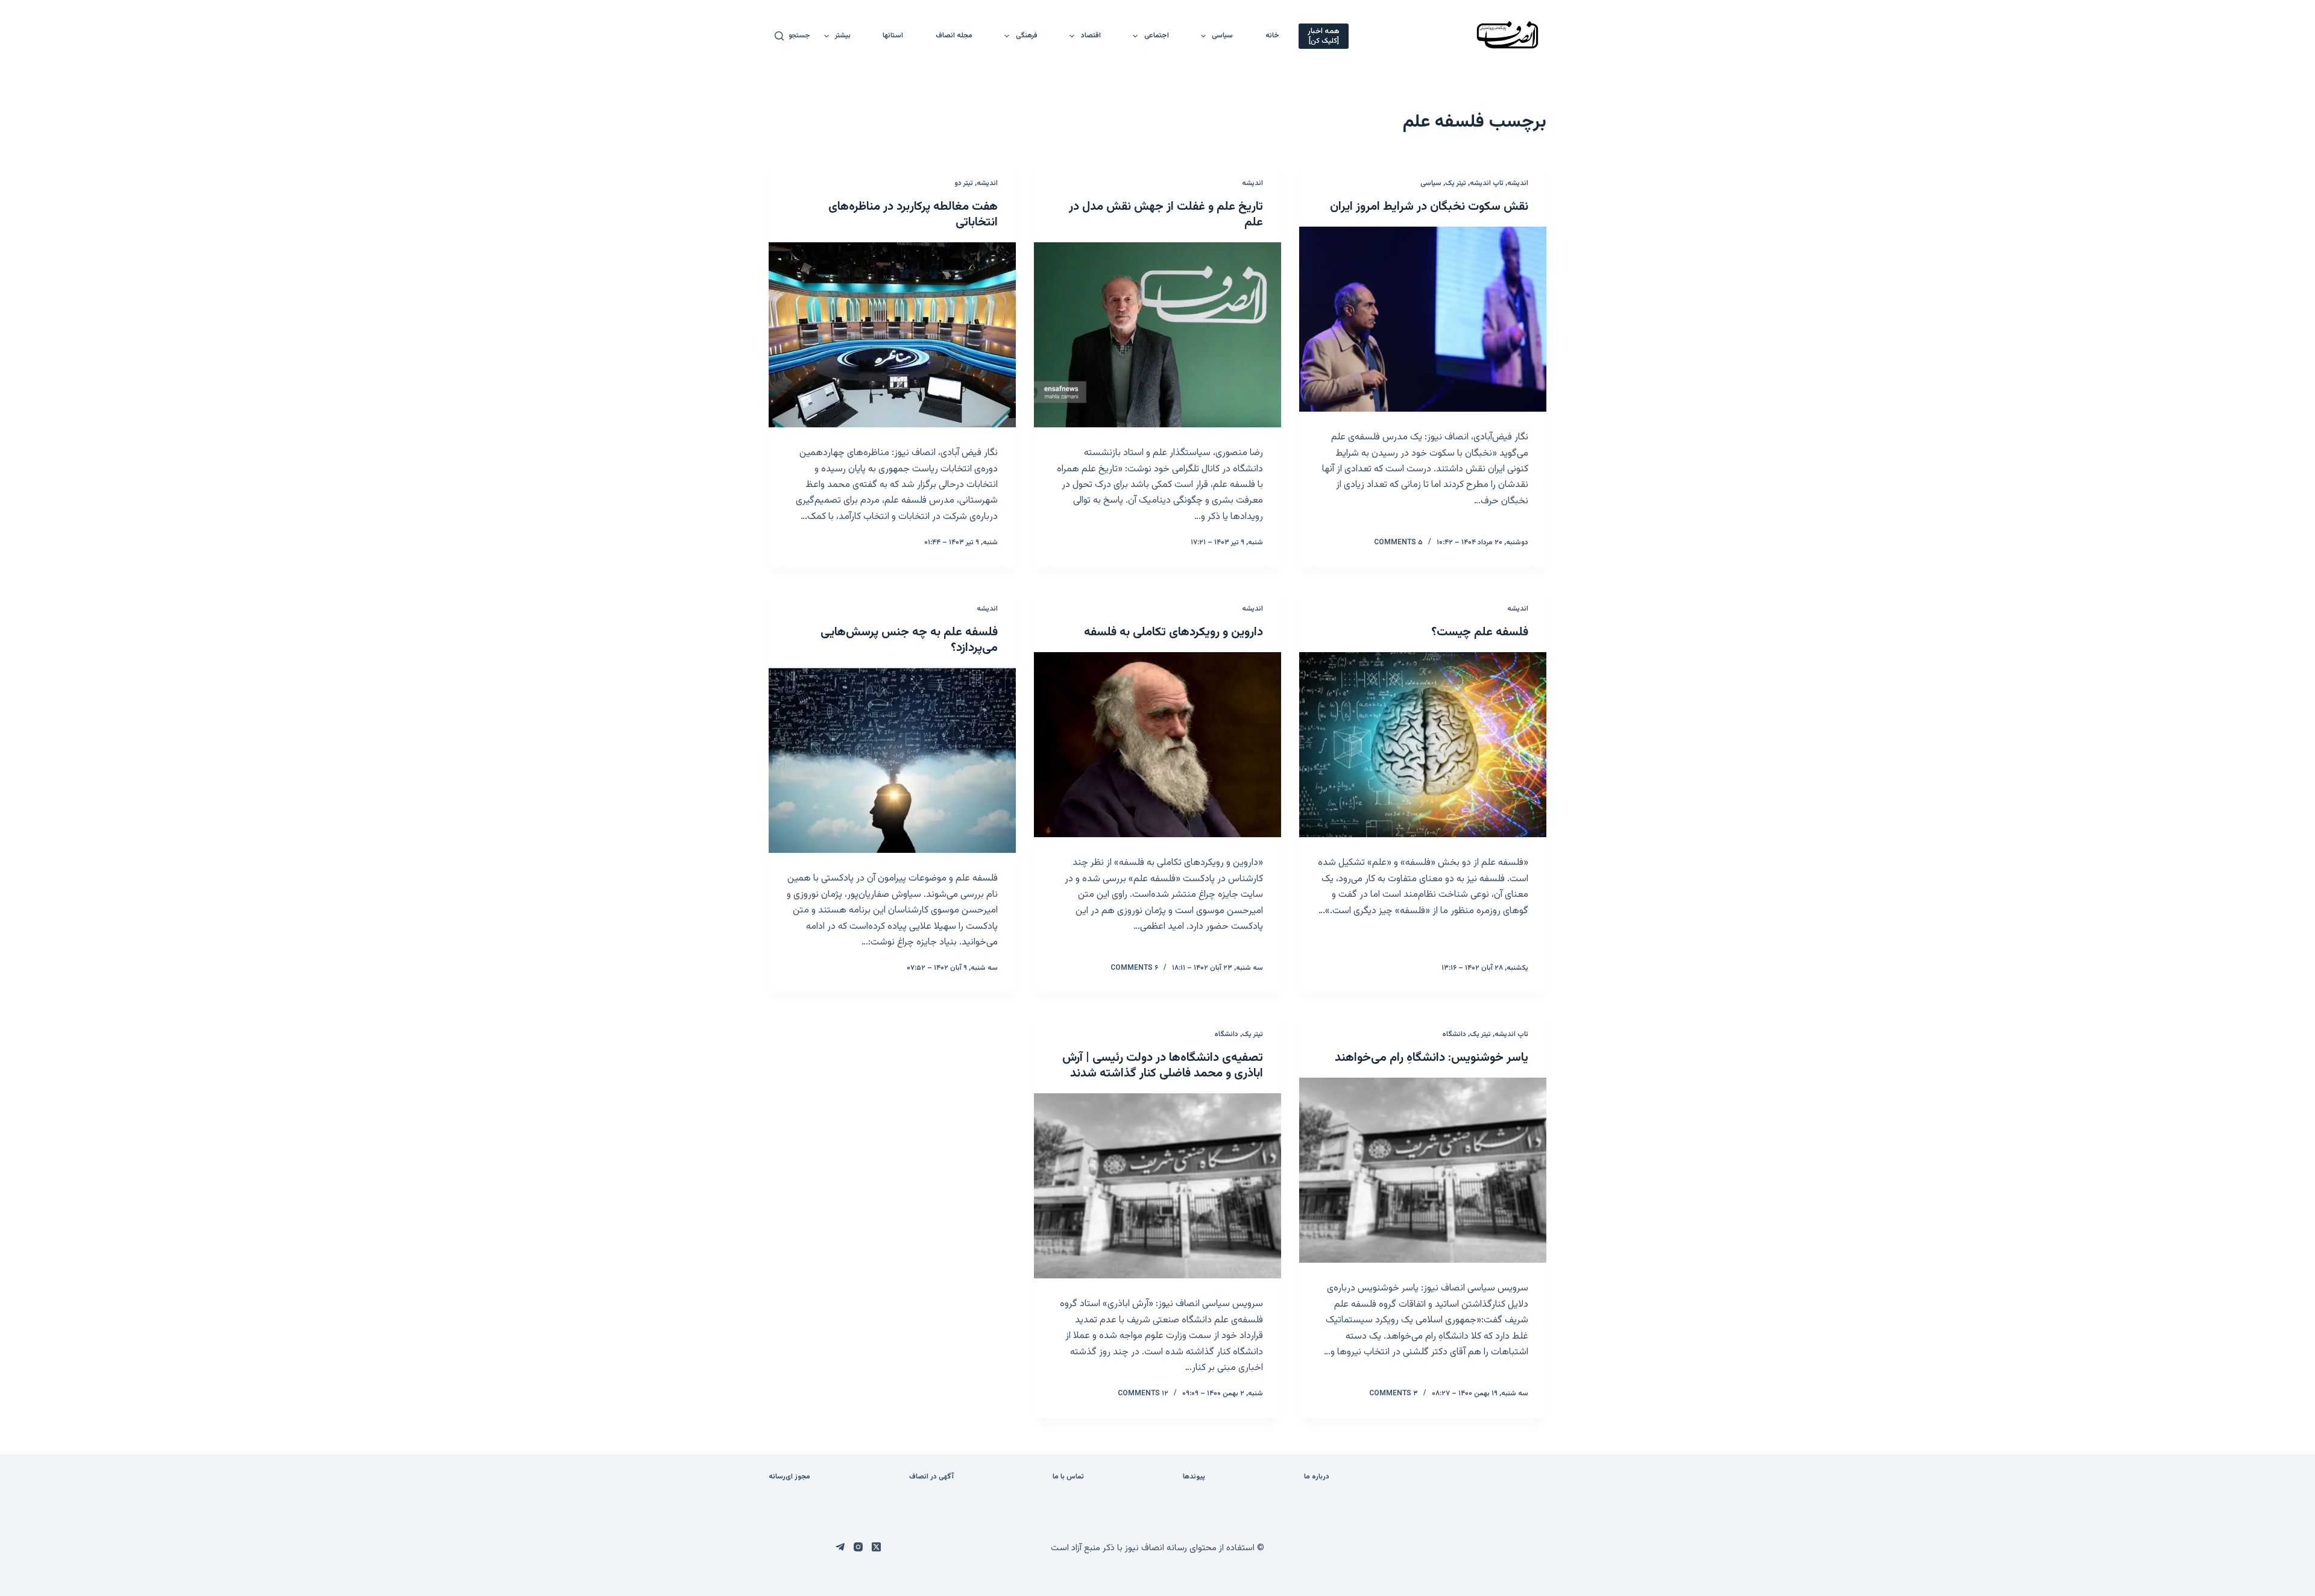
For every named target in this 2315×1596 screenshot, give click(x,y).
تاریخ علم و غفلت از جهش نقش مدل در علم (1166, 215)
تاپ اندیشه (1487, 183)
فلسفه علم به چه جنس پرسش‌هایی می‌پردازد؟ (909, 640)
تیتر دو (964, 183)
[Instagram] (858, 1547)
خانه (1272, 36)
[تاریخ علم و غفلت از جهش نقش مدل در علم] (1157, 335)
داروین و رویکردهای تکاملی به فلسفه (1173, 632)
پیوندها (1194, 1477)
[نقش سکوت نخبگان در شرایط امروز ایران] (1423, 319)
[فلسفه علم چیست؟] (1423, 745)
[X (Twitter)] (876, 1547)
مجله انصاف (954, 36)
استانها (893, 36)
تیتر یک (1456, 183)
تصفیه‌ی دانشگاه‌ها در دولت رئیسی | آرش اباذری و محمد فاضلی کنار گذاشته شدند (1163, 1066)
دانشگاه (1454, 1034)
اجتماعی (1157, 36)
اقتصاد (1091, 36)
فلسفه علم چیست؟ (1480, 632)
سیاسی (1222, 36)
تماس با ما (1068, 1477)
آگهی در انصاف (931, 1477)
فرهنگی (1027, 36)
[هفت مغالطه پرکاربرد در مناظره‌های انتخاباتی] (892, 335)
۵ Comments (1398, 542)
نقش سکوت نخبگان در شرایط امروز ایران (1429, 207)
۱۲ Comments (1143, 1393)
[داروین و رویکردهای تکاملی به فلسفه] (1157, 745)
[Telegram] (840, 1547)
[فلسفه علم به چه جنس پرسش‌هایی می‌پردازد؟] (892, 761)
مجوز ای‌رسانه (789, 1477)
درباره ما (1317, 1477)
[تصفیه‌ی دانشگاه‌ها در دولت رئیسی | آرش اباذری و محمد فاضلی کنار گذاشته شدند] (1157, 1186)
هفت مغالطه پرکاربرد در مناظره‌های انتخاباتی (913, 215)
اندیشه (1518, 183)
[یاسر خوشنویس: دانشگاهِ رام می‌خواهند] (1423, 1170)
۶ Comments (1134, 968)
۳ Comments (1394, 1393)
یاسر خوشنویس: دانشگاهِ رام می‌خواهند (1432, 1058)
